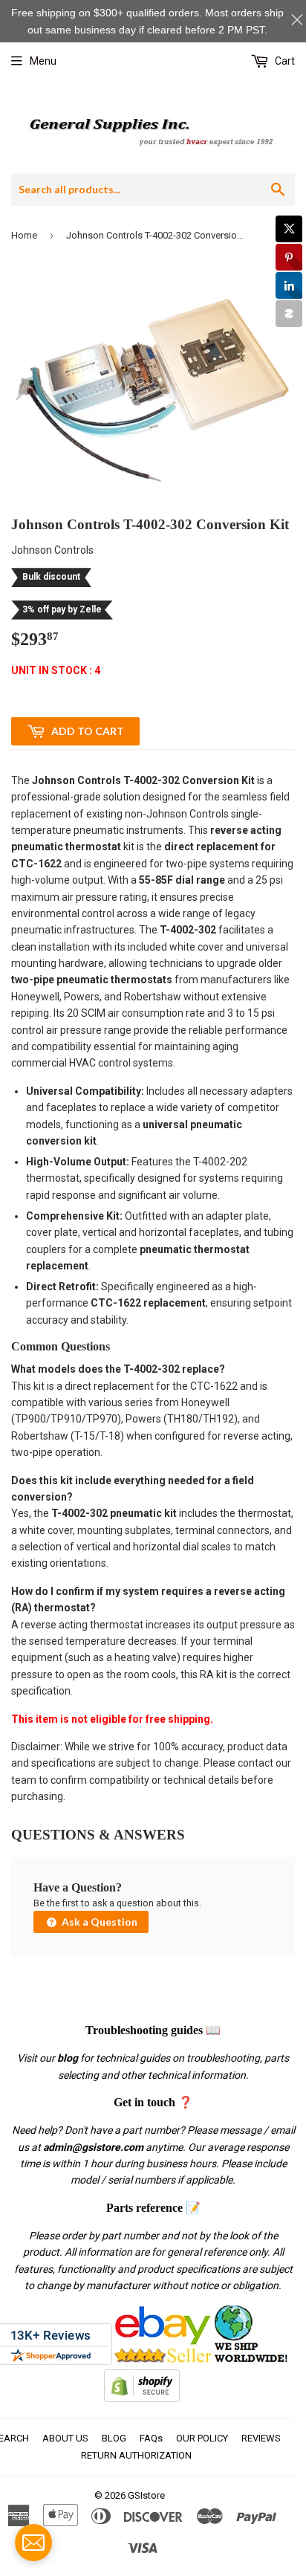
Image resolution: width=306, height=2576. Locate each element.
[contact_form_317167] (33, 2543)
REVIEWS (261, 2438)
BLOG (114, 2438)
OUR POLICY (202, 2438)
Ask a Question (98, 1922)
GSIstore (146, 2495)
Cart (284, 61)
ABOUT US (65, 2438)
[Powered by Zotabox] (289, 314)
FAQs (151, 2438)
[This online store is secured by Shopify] (142, 2398)
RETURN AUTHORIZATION (136, 2455)
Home (24, 235)
